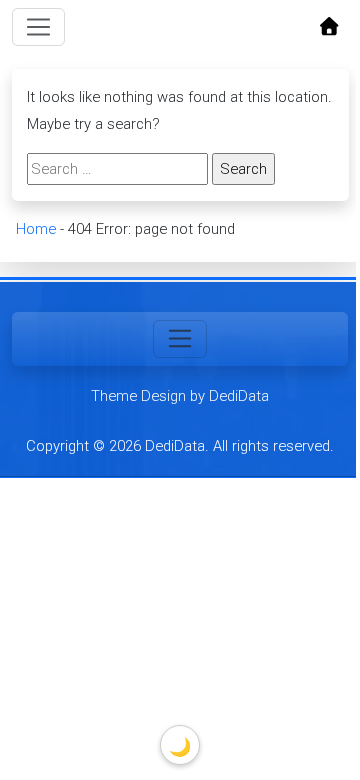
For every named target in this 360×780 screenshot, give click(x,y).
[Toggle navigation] (39, 27)
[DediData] (328, 27)
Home (35, 229)
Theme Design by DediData (180, 396)
